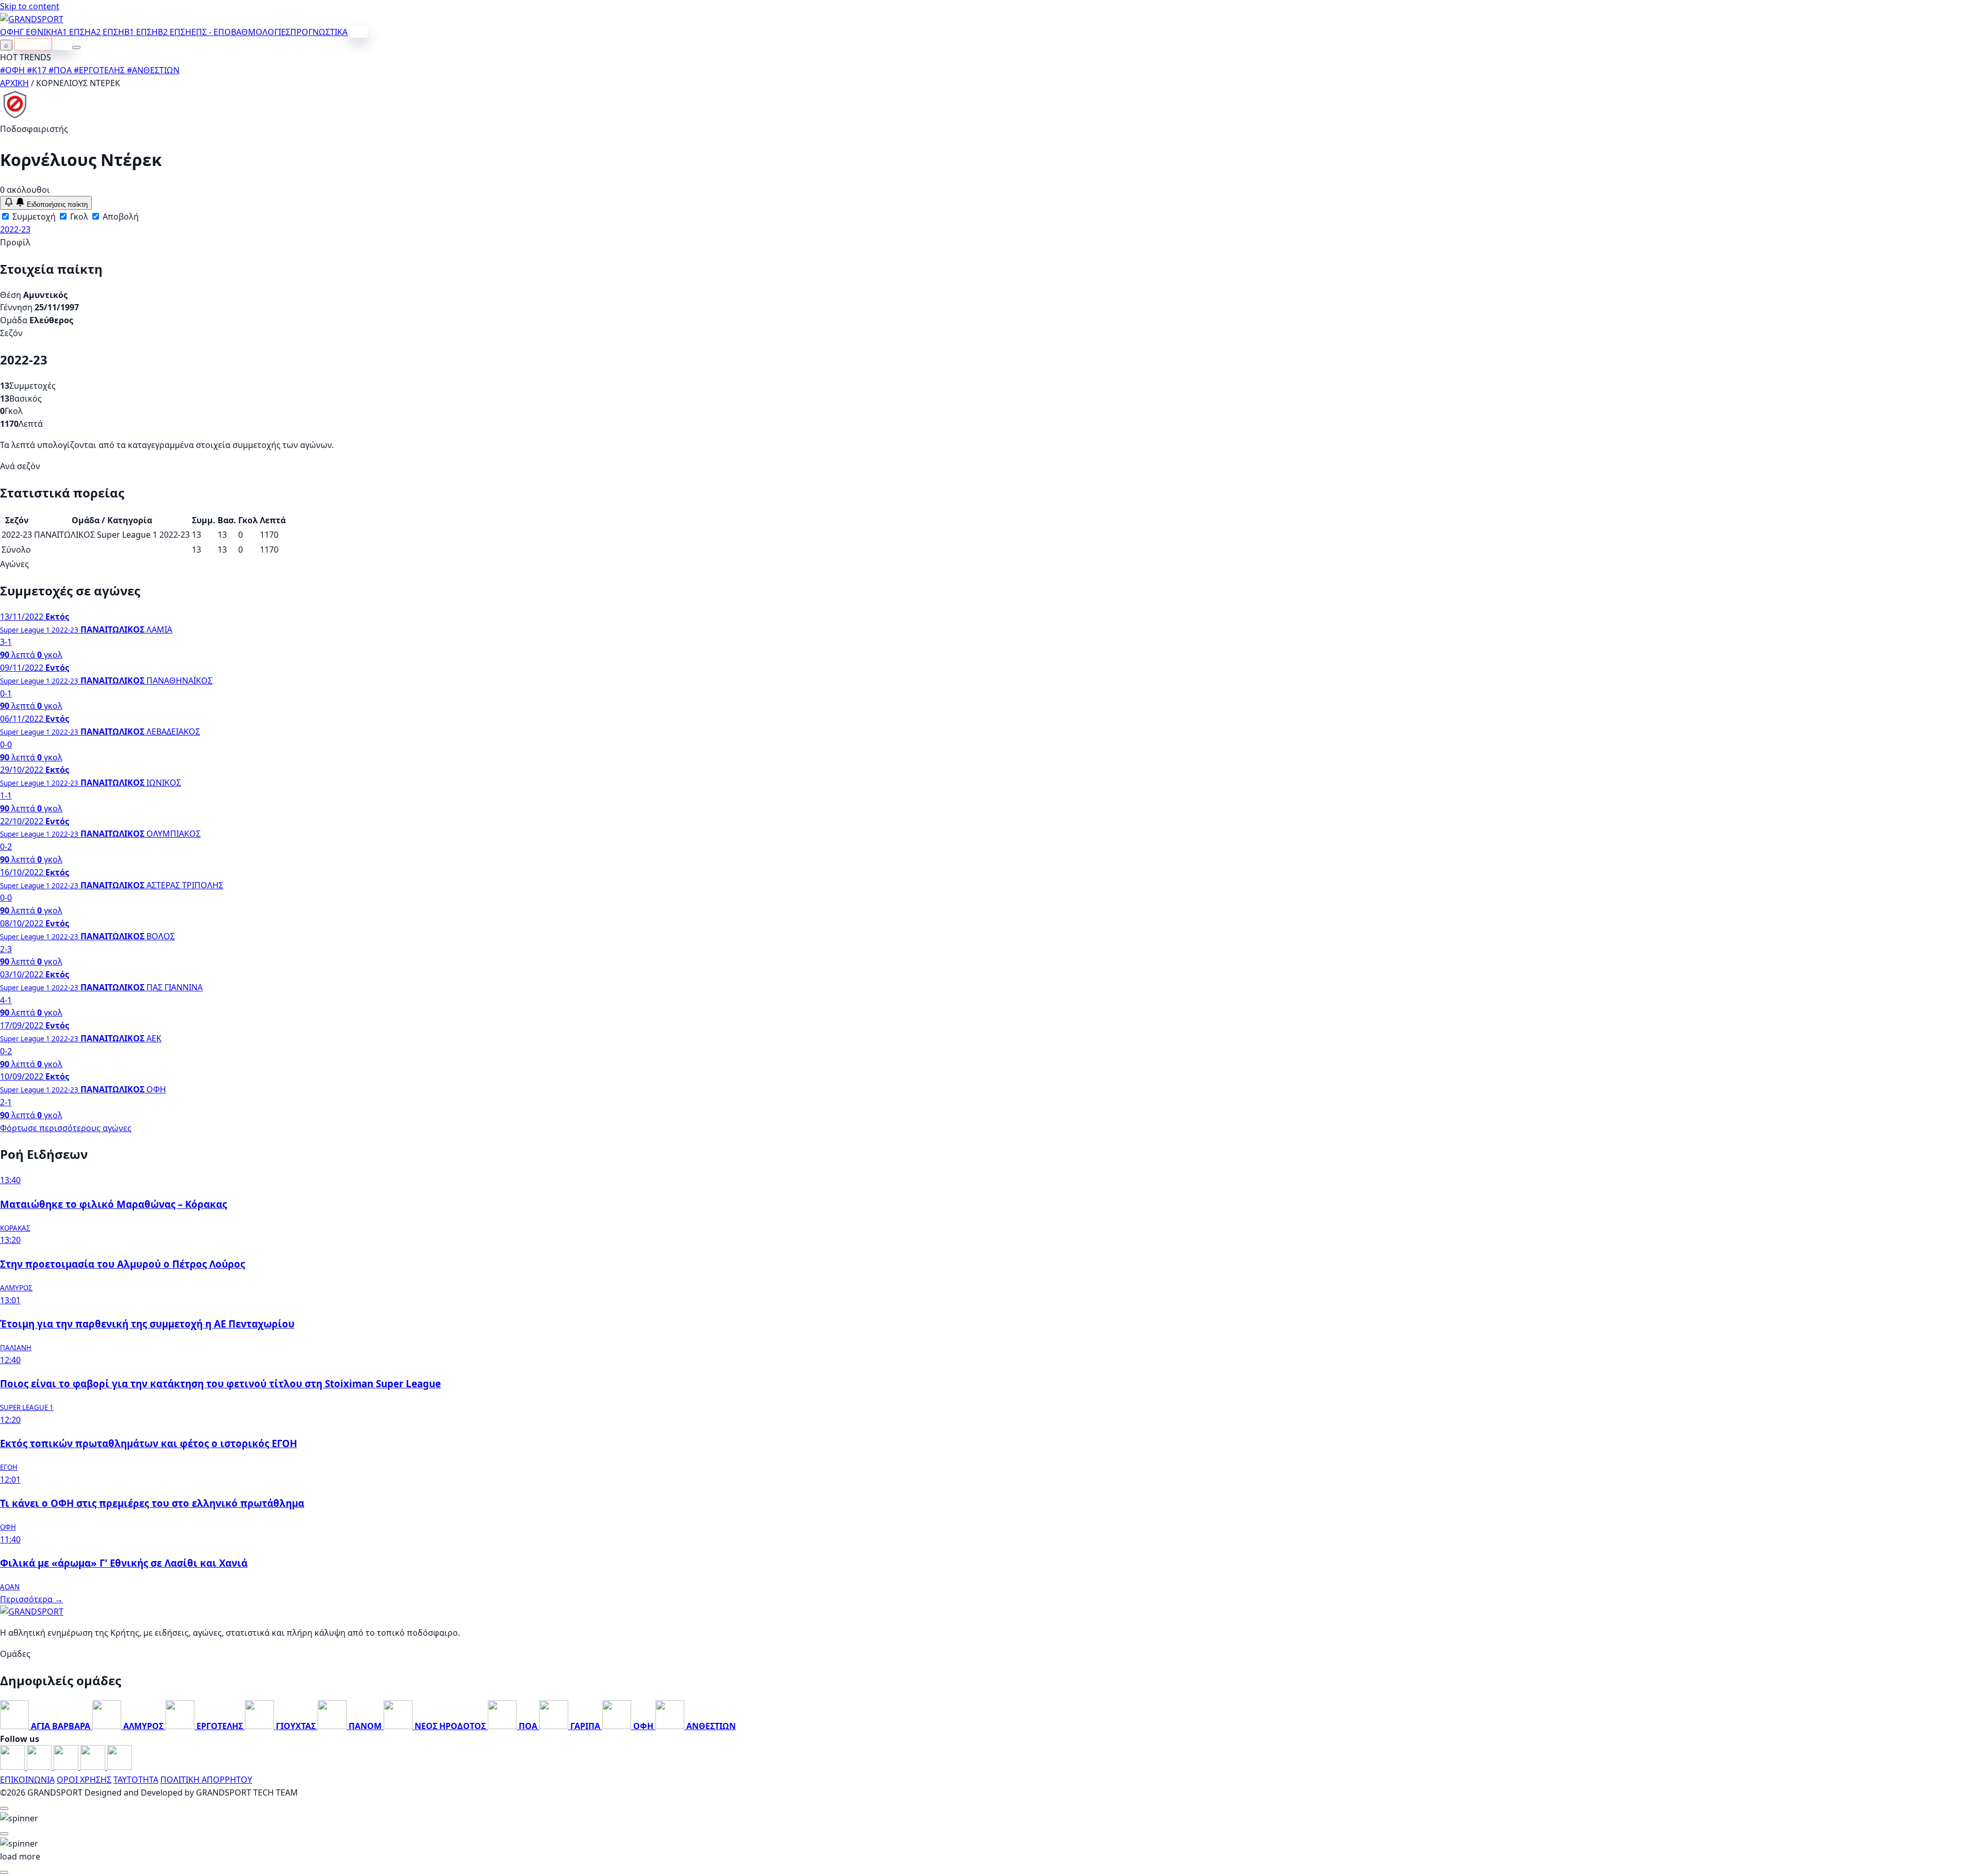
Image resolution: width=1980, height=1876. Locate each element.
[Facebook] (13, 1767)
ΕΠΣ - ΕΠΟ (211, 32)
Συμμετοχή (33, 217)
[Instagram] (40, 1767)
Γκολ (78, 217)
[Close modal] (4, 1808)
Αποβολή (120, 217)
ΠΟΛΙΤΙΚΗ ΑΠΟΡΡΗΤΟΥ (206, 1780)
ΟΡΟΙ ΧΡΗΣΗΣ (84, 1780)
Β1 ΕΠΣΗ (141, 32)
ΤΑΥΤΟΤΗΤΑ (136, 1780)
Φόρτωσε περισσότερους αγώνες (66, 1128)
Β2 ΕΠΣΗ (175, 32)
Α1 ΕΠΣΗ (74, 32)
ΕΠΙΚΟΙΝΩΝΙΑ (27, 1780)
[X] (94, 1767)
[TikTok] (120, 1767)
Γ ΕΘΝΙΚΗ (38, 32)
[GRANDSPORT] (32, 19)
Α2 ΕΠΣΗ (108, 32)
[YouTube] (67, 1767)
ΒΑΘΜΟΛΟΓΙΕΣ (261, 32)
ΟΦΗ (10, 32)
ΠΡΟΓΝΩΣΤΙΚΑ (319, 32)
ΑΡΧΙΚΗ (14, 83)
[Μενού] (76, 47)
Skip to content (30, 6)
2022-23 (15, 229)
